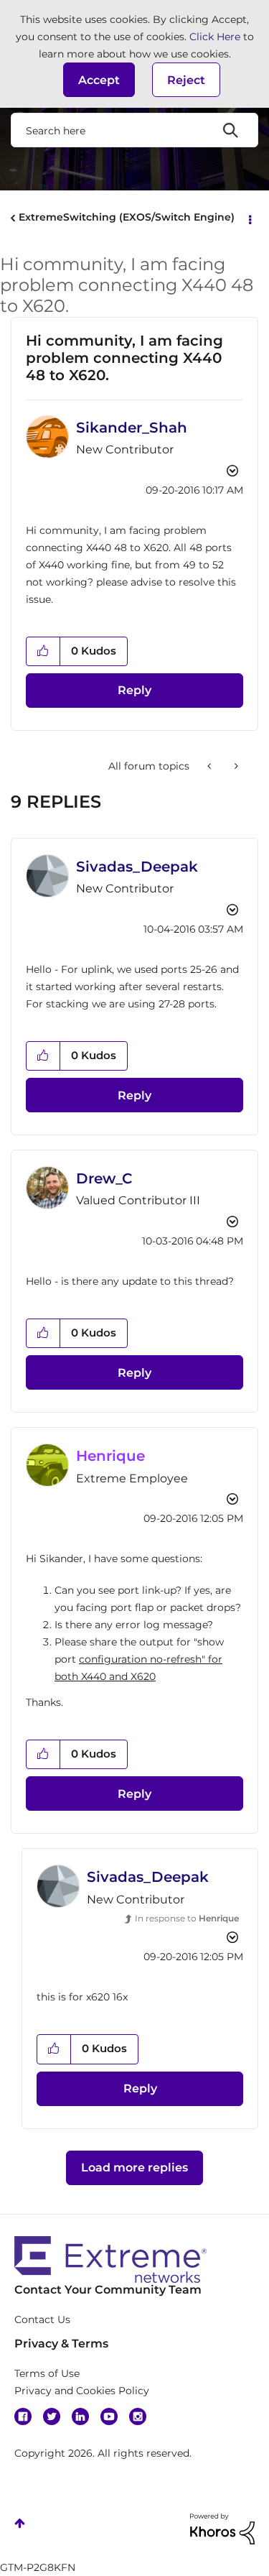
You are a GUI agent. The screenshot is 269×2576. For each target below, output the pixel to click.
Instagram (138, 2416)
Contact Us (42, 2319)
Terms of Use (47, 2373)
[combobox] (134, 130)
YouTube (109, 2416)
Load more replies (134, 2168)
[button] (99, 80)
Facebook (23, 2416)
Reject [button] (186, 80)
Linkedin (80, 2416)
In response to (187, 1918)
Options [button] (249, 218)
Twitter (52, 2416)
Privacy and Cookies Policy (82, 2391)
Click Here (215, 37)
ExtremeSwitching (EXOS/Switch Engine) (127, 217)
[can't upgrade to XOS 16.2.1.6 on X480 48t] (235, 766)
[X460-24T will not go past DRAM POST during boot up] (211, 766)
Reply (134, 690)
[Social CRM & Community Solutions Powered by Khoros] (222, 2528)
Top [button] (20, 2523)
